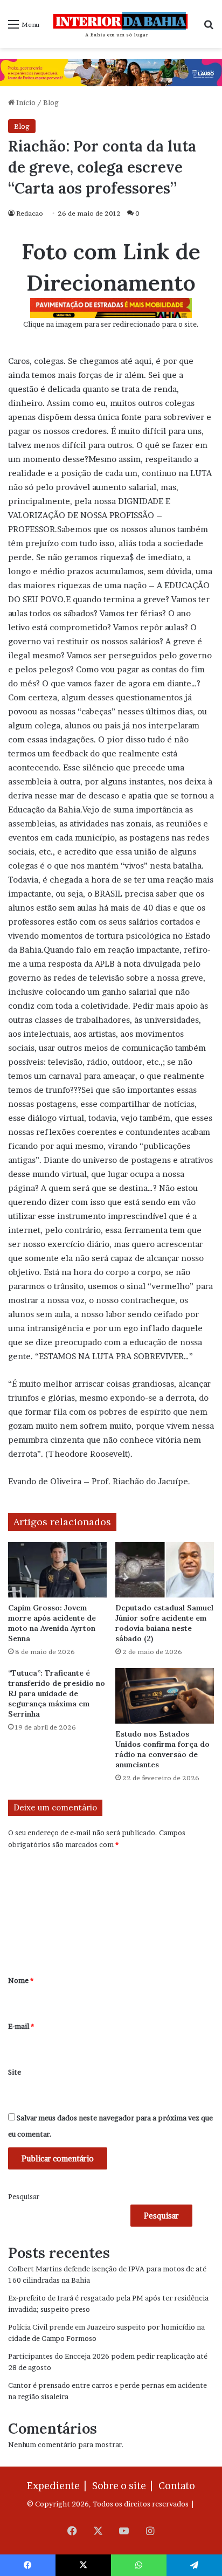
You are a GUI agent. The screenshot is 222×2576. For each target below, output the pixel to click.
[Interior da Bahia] (121, 24)
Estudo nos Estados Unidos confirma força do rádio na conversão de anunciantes (162, 1749)
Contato (177, 2486)
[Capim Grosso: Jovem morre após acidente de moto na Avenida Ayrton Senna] (57, 1570)
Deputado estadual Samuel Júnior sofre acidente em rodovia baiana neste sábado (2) (164, 1623)
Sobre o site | (124, 2486)
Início (25, 102)
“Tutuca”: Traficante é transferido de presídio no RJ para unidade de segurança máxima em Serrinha (57, 1693)
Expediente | (59, 2486)
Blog (51, 102)
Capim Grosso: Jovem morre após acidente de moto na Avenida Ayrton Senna (52, 1623)
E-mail (21, 2026)
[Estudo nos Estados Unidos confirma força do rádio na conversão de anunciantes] (165, 1696)
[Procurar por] (209, 28)
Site (15, 2072)
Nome (21, 1980)
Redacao (30, 213)
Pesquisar (24, 2196)
